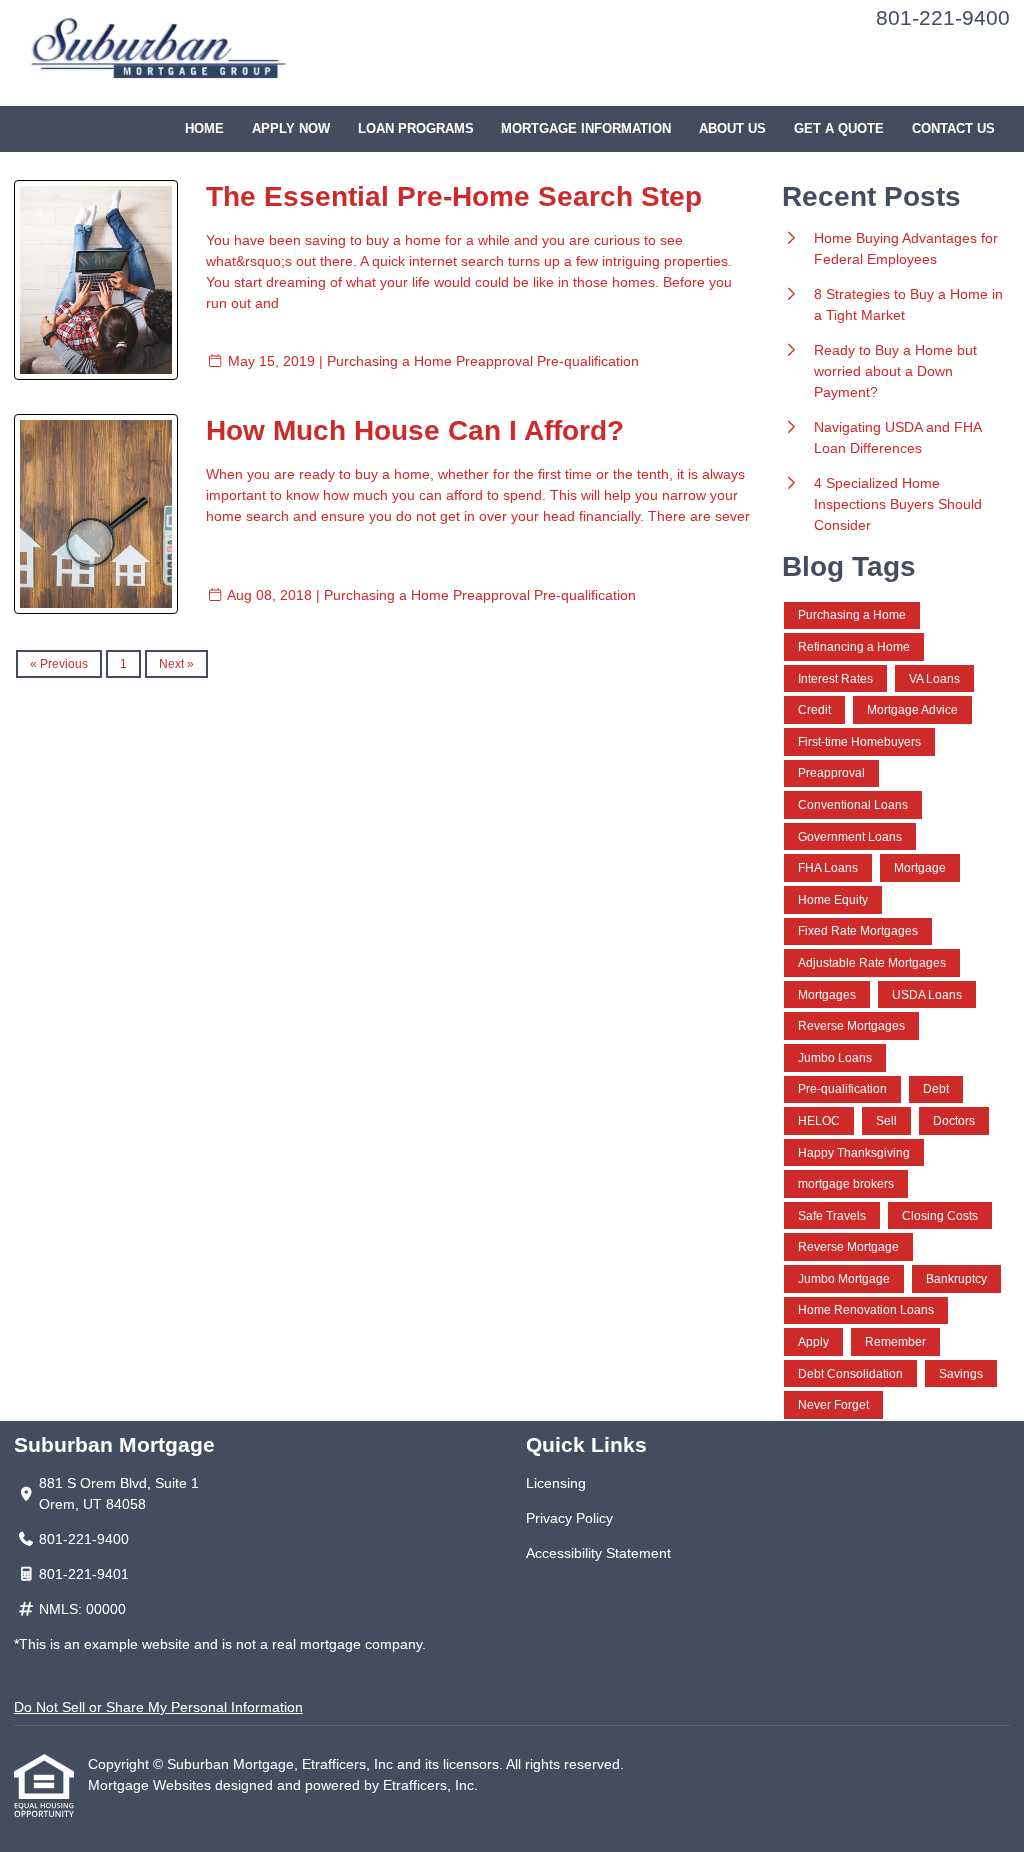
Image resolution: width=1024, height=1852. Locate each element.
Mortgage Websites (151, 1785)
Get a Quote (839, 129)
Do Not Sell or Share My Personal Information (158, 1707)
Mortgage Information (586, 129)
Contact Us (953, 129)
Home (204, 129)
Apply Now (291, 129)
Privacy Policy (569, 1518)
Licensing (556, 1483)
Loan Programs (416, 129)
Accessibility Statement (598, 1553)
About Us (732, 129)
